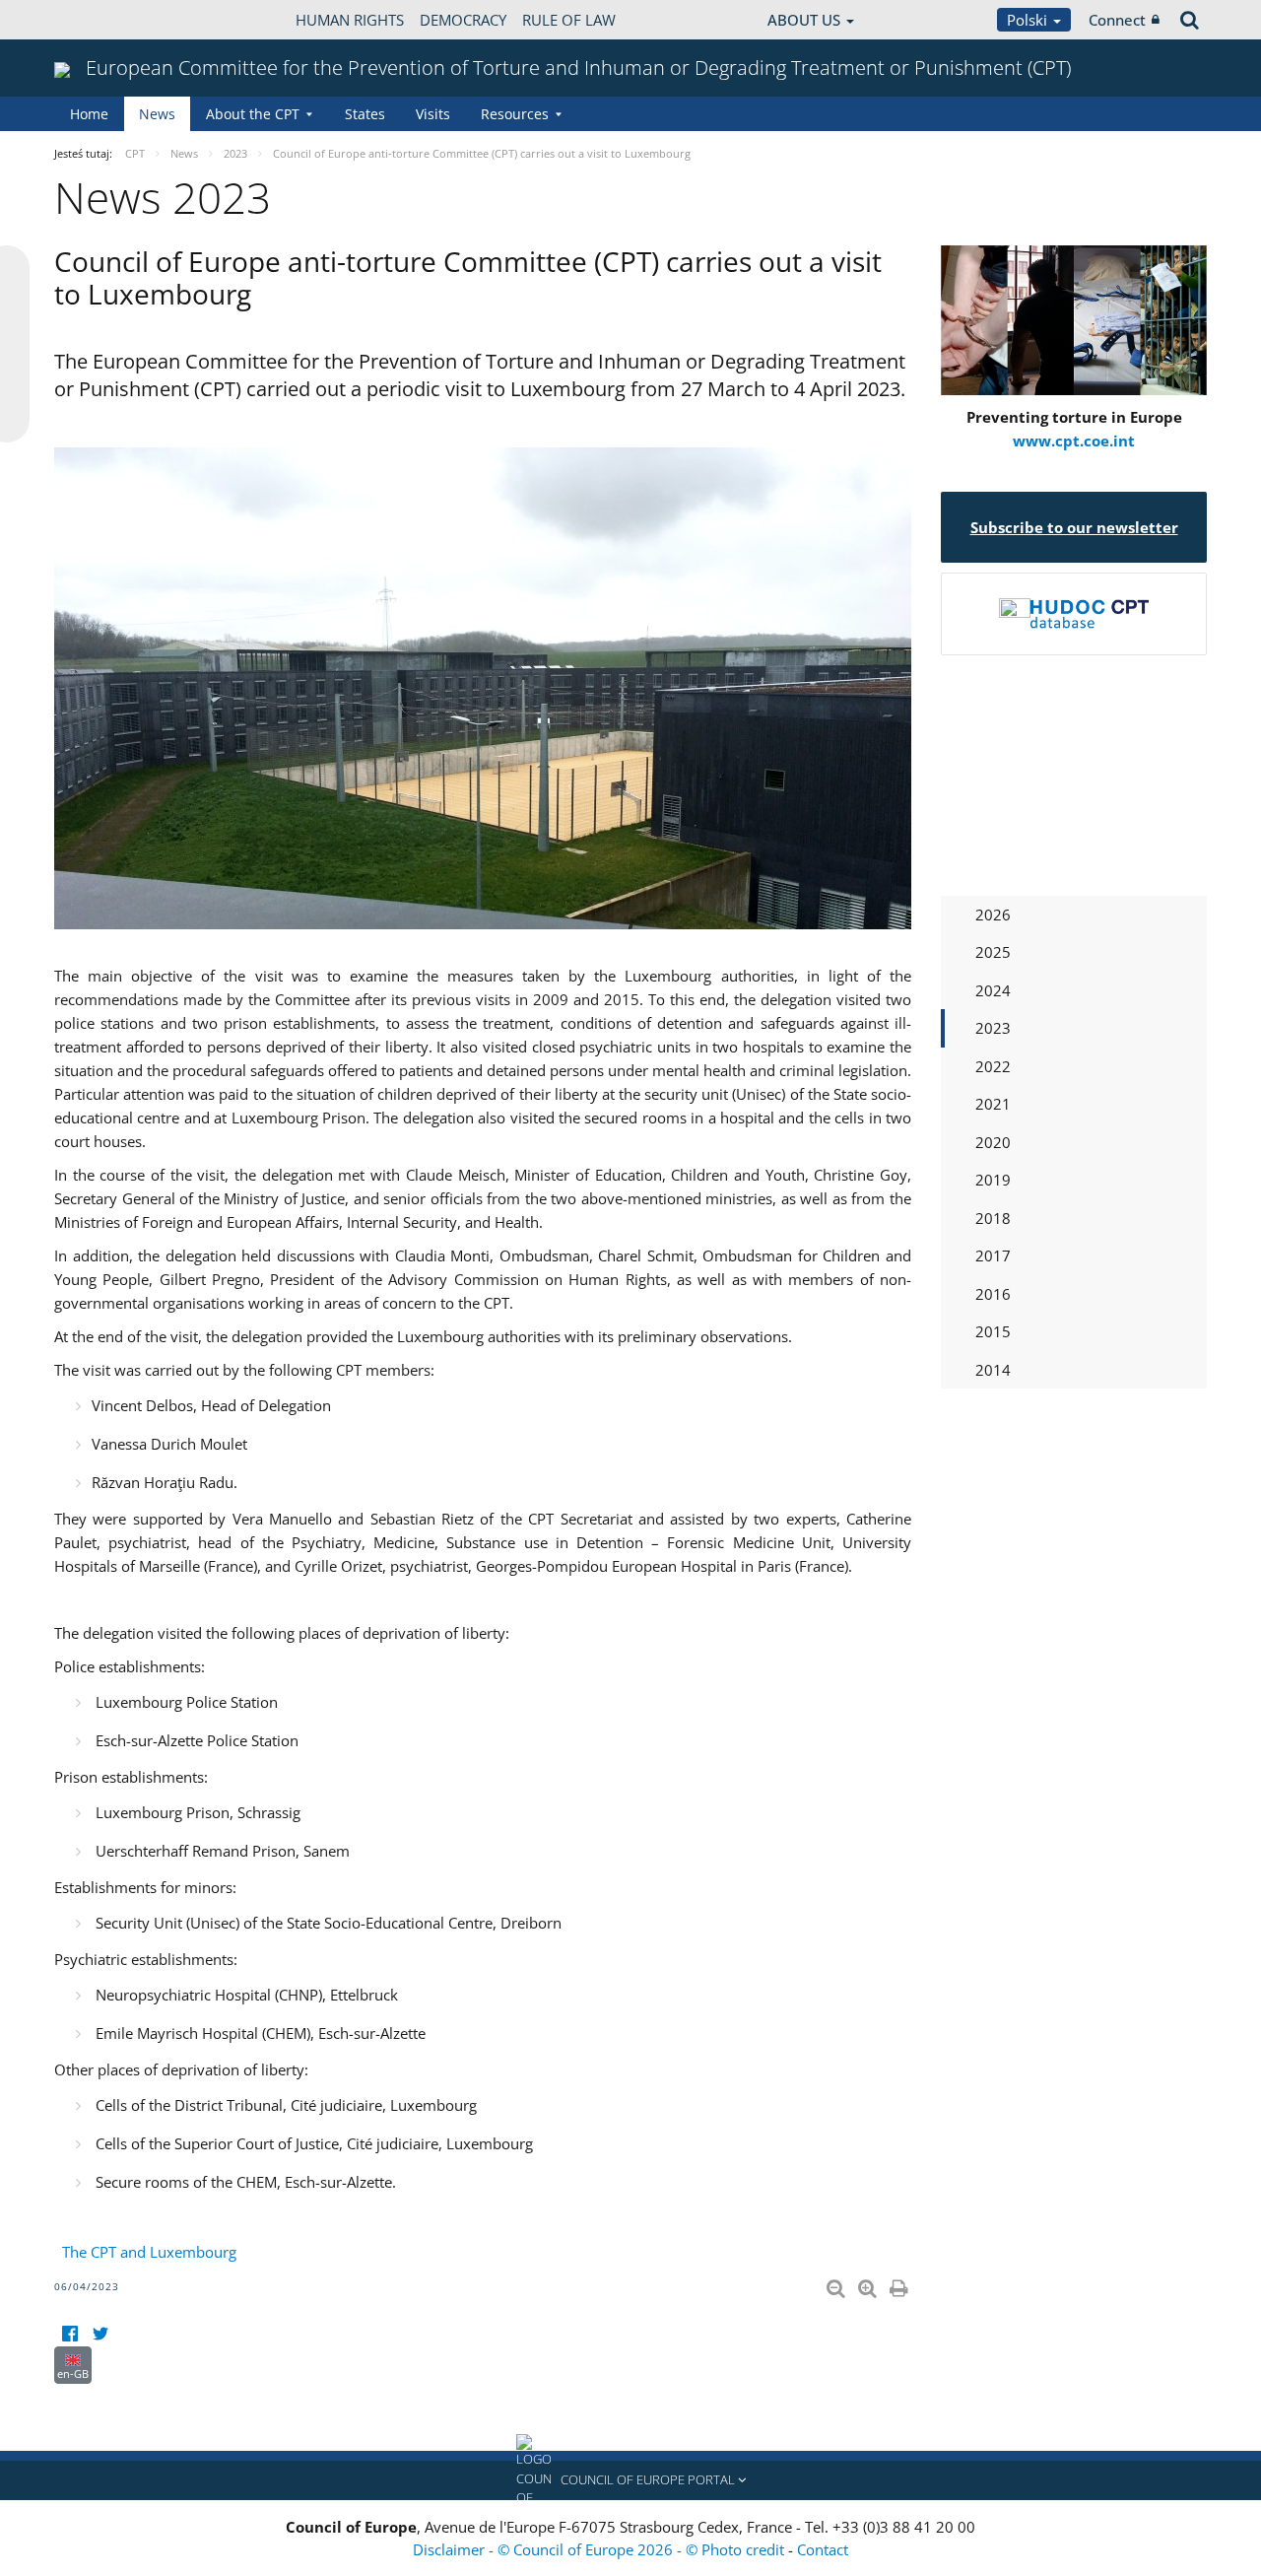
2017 (993, 1255)
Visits (433, 114)
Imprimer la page (900, 2284)
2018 (993, 1218)
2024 (993, 990)
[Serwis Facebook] (69, 2334)
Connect (1117, 20)
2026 (993, 915)
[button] (630, 2480)
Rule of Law (569, 20)
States (365, 114)
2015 (993, 1331)
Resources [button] (515, 114)
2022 (993, 1066)
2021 (993, 1104)
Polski (1029, 20)
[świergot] (100, 2334)
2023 (993, 1028)
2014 (993, 1370)
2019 (993, 1180)
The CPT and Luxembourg (149, 2252)
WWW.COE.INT (103, 20)
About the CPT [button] (253, 114)
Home (89, 114)
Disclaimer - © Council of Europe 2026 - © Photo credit (600, 2549)
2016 (993, 1294)
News (157, 114)
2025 (993, 952)
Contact (823, 2549)
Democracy (463, 20)
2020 (993, 1142)
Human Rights (350, 20)
